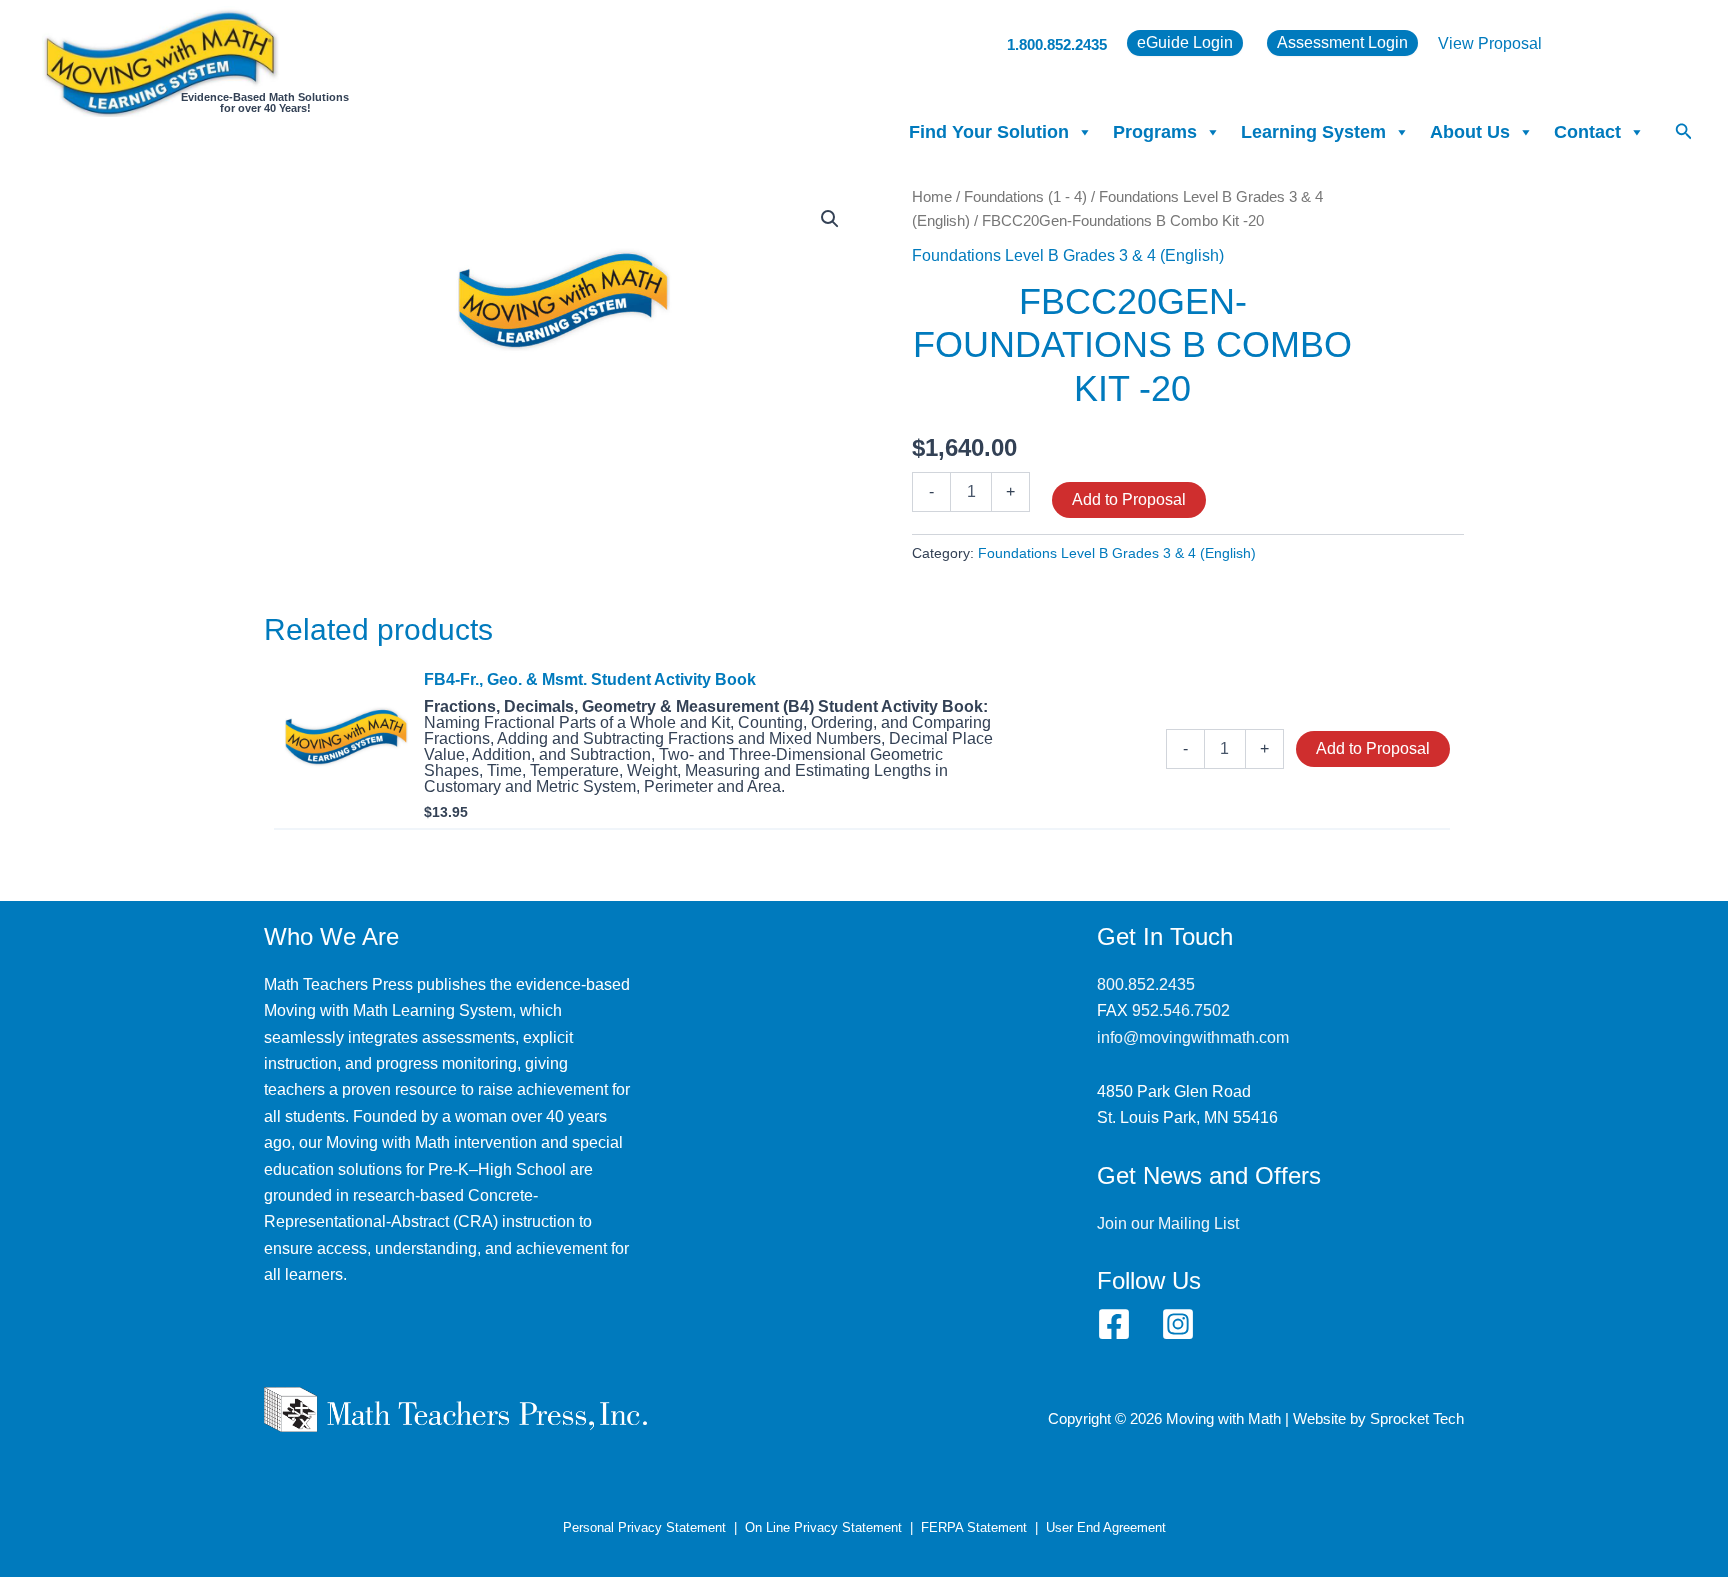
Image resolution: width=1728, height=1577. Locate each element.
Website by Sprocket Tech (1378, 1419)
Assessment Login (1342, 42)
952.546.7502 (1181, 1010)
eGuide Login (1185, 42)
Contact (1587, 132)
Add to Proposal (1129, 499)
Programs (1155, 132)
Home (932, 197)
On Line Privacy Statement (823, 1527)
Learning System (1313, 132)
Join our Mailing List (1168, 1223)
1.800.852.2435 (1057, 44)
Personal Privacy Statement (644, 1527)
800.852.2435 (1146, 984)
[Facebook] (1114, 1324)
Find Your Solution (989, 132)
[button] (1684, 132)
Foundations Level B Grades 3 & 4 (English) (1068, 255)
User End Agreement (1106, 1527)
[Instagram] (1178, 1324)
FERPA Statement (974, 1527)
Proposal (1510, 43)
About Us (1470, 132)
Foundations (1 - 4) (1025, 197)
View (1458, 43)
